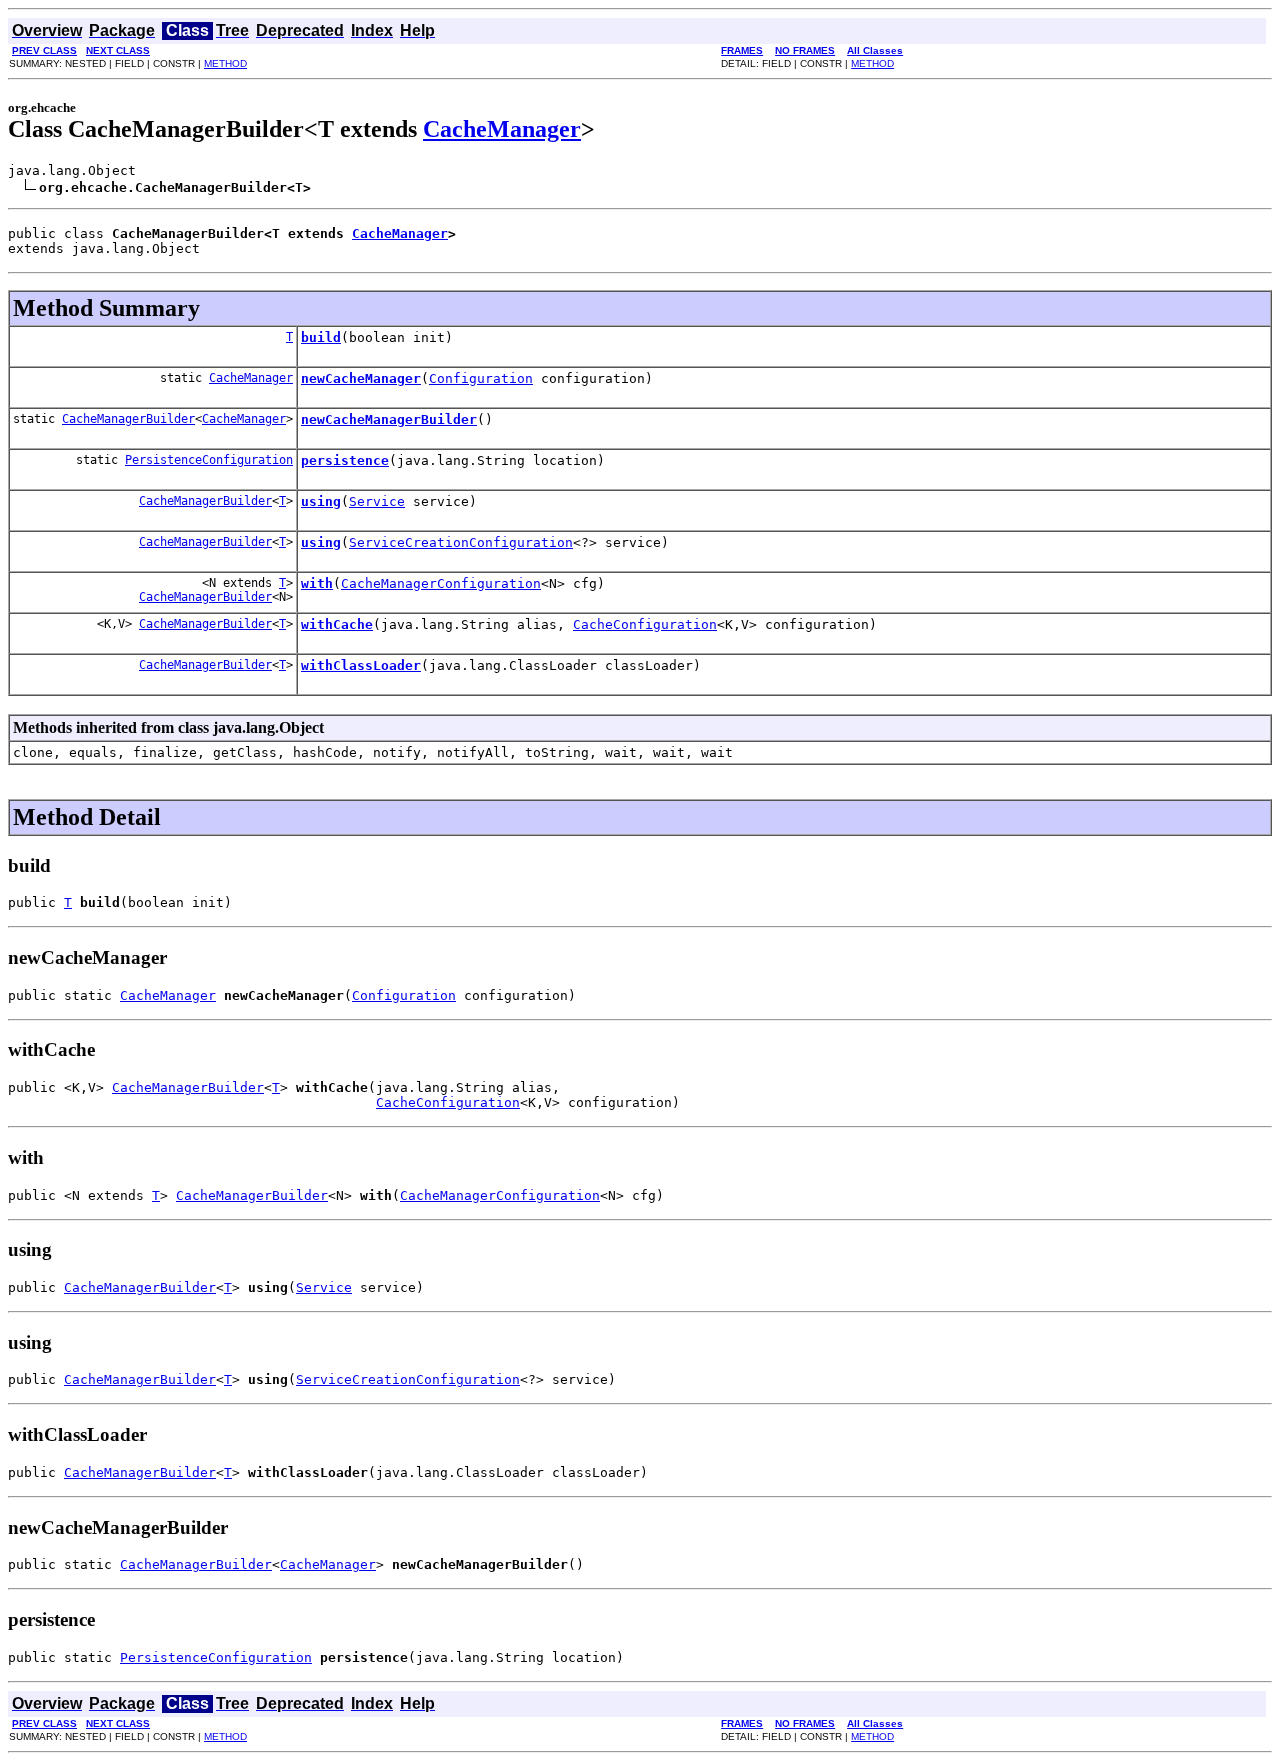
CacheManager (502, 129)
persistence (345, 460)
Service (377, 501)
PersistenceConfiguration (209, 460)
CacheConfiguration (645, 624)
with (317, 583)
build (321, 337)
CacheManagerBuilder (128, 419)
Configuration (481, 378)
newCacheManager (361, 378)
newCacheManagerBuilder (389, 419)
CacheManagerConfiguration (441, 583)
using (321, 501)
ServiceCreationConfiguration (461, 542)
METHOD (225, 63)
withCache (337, 624)
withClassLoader (361, 665)
